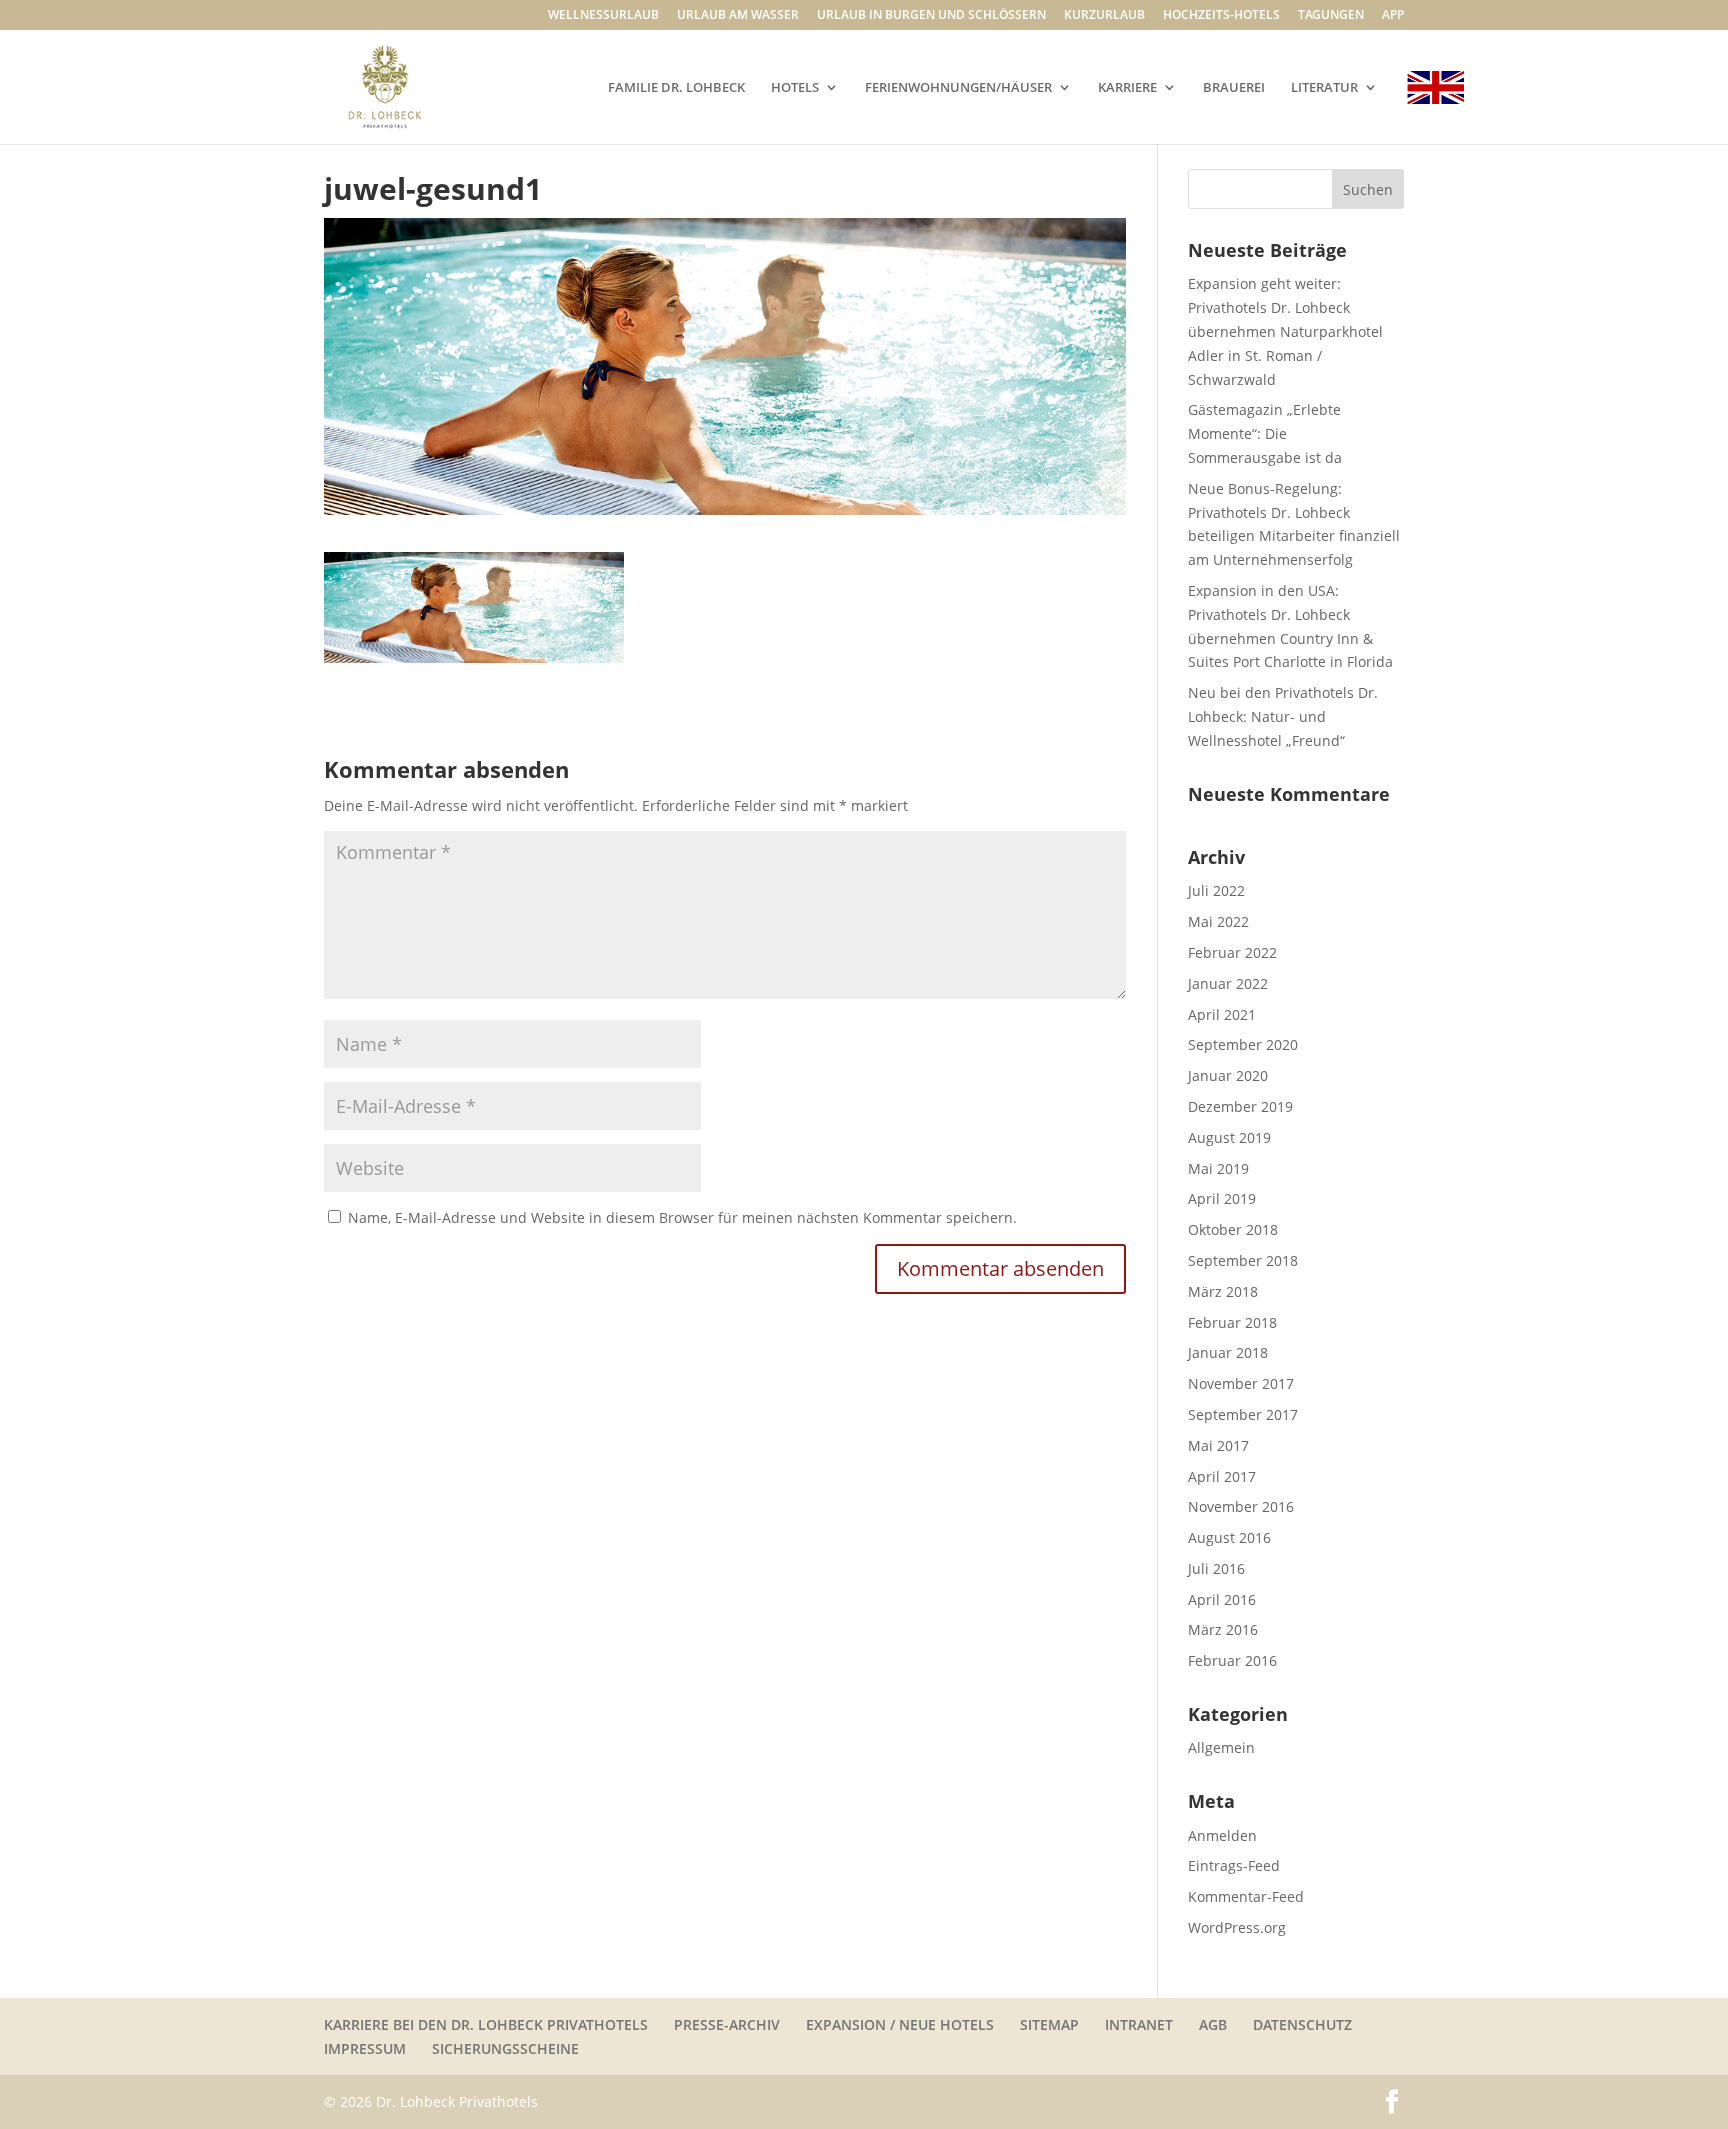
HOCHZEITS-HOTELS (1221, 16)
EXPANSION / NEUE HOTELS (900, 2024)
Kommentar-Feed (1246, 1896)
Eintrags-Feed (1234, 1865)
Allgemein (1221, 1747)
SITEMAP (1049, 2024)
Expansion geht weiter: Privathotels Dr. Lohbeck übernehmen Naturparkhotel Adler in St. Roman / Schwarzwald (1285, 331)
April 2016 (1222, 1599)
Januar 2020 (1228, 1075)
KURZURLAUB (1104, 16)
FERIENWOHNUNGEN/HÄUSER (958, 88)
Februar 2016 (1232, 1660)
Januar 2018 (1228, 1352)
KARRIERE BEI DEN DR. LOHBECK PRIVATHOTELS (486, 2024)
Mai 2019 (1218, 1168)
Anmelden (1222, 1835)
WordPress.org (1237, 1927)
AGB (1213, 2024)
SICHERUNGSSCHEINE (505, 2048)
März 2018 (1223, 1291)
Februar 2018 (1232, 1322)
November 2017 (1241, 1383)
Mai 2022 (1218, 921)
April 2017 (1222, 1476)
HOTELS (795, 88)
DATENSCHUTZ (1302, 2024)
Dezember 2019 (1240, 1106)
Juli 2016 (1216, 1568)
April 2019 (1222, 1198)
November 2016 (1241, 1506)
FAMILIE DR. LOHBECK (676, 88)
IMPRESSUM (365, 2048)
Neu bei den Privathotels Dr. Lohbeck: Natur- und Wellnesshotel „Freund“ (1283, 716)
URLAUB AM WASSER (738, 16)
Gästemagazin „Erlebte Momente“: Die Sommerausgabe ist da (1265, 433)
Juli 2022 (1216, 890)
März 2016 (1223, 1629)
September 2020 (1243, 1044)
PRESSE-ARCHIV (727, 2024)
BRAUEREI (1234, 88)
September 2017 (1243, 1414)
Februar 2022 (1232, 952)
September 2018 (1243, 1260)
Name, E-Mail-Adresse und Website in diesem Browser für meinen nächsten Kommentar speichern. (682, 1217)
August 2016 (1229, 1537)
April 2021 (1222, 1014)
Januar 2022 (1228, 983)
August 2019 (1229, 1137)
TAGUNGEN (1331, 16)
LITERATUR (1324, 88)
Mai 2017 (1218, 1445)
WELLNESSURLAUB (603, 16)
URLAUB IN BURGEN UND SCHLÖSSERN (931, 16)
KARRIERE (1127, 88)
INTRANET (1139, 2024)
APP (1393, 16)
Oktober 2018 (1233, 1229)
